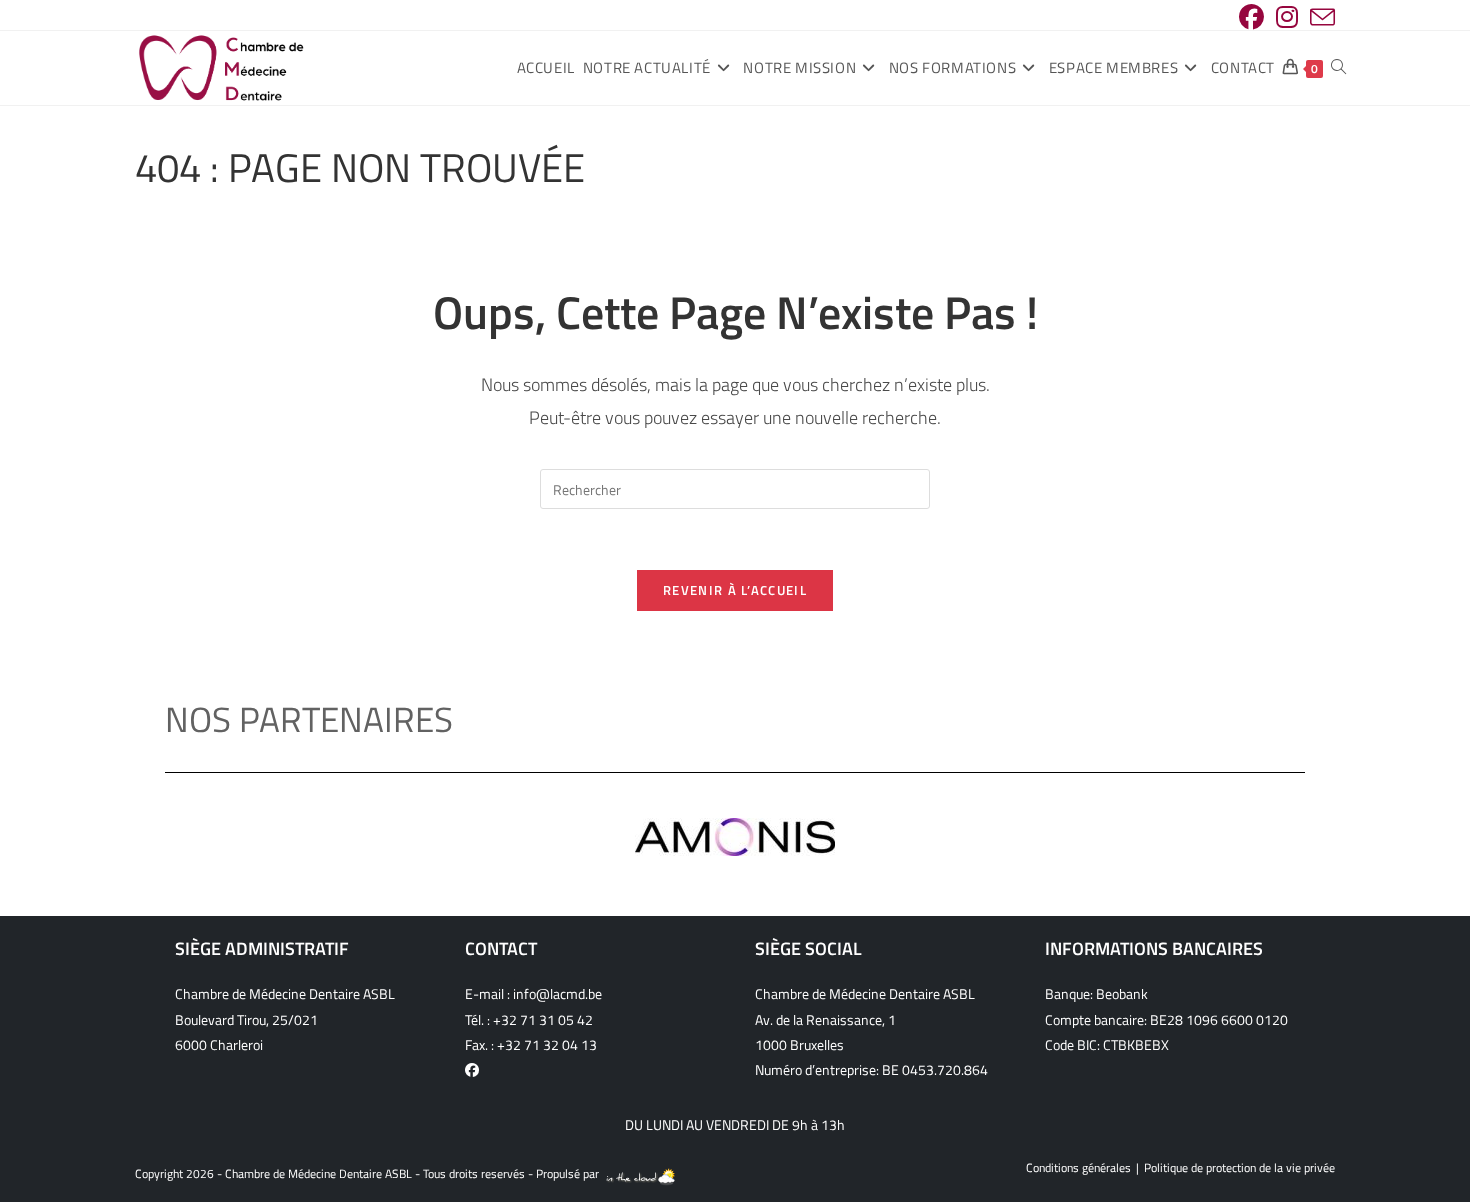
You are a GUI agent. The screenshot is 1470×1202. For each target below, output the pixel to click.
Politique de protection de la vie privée (1239, 1167)
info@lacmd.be (557, 993)
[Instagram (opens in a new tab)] (1287, 17)
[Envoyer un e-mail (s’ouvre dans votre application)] (1319, 17)
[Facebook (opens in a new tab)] (1251, 17)
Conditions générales (1078, 1167)
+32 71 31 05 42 (543, 1019)
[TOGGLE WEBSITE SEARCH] (1338, 68)
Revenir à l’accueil (735, 590)
